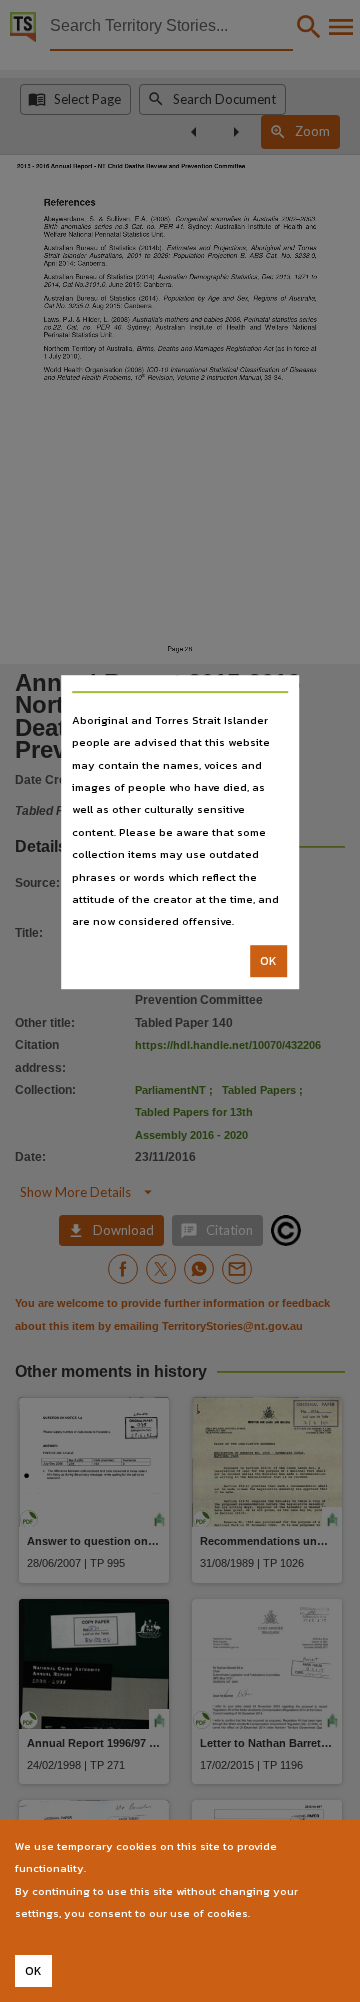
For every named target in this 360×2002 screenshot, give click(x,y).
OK (268, 961)
